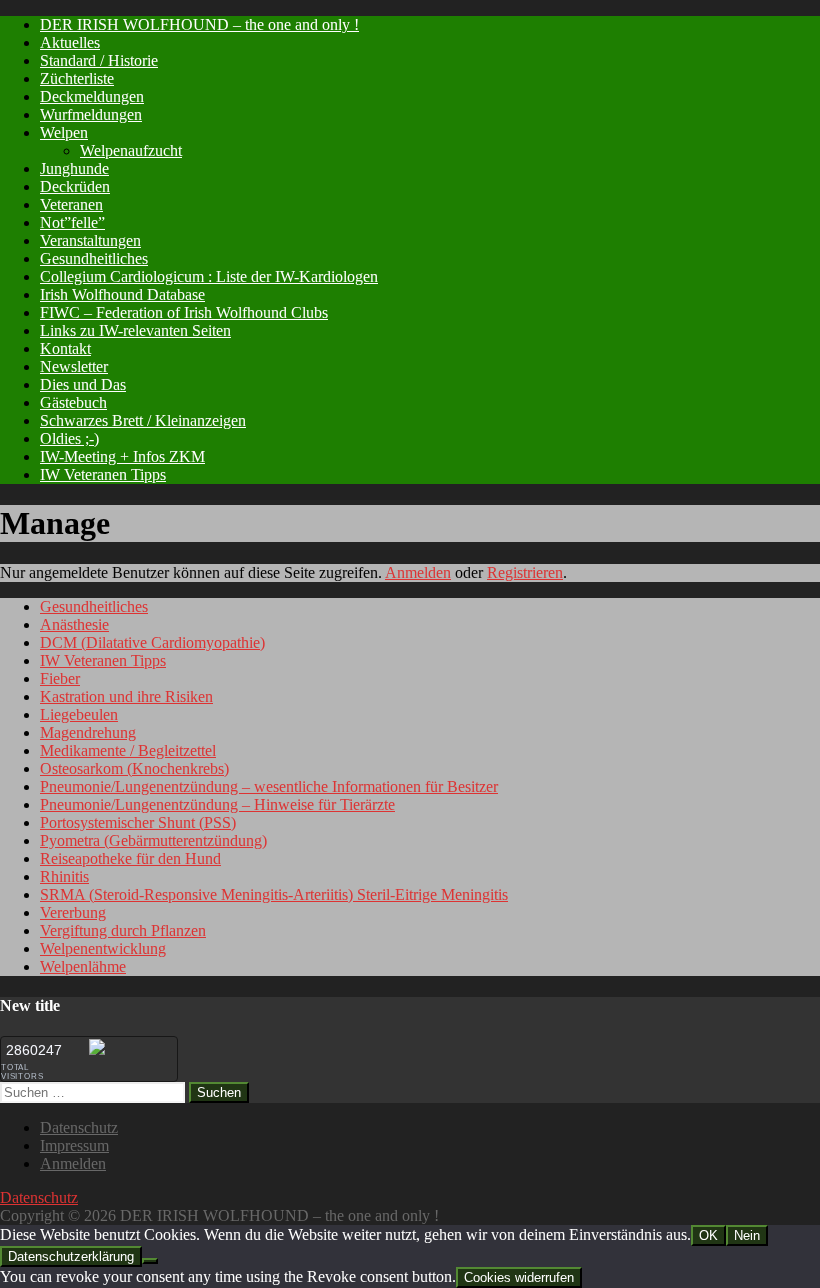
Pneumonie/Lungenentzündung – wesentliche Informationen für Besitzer (269, 786)
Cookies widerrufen (519, 1277)
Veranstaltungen (90, 240)
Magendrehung (88, 732)
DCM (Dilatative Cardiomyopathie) (152, 642)
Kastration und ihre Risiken (126, 696)
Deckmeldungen (92, 96)
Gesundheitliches (94, 258)
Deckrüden (75, 186)
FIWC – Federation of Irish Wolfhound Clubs (184, 312)
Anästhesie (74, 624)
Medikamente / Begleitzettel (128, 750)
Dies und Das (83, 384)
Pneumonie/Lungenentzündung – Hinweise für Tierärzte (217, 804)
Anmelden (418, 572)
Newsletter (74, 366)
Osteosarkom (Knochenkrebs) (134, 768)
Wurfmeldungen (91, 114)
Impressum (74, 1145)
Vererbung (73, 912)
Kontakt (65, 348)
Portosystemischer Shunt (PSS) (138, 822)
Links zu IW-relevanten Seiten (135, 330)
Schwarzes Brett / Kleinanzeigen (143, 420)
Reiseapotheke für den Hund (130, 858)
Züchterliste (77, 78)
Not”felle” (72, 222)
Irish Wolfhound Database (122, 294)
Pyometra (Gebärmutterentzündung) (153, 840)
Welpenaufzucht (131, 150)
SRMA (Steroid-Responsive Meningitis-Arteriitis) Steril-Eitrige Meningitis (274, 894)
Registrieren (525, 572)
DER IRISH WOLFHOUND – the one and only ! (199, 24)
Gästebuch (73, 402)
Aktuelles (70, 42)
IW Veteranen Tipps (103, 474)
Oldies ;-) (69, 438)
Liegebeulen (79, 714)
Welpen (64, 132)
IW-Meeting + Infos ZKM (122, 456)
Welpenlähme (83, 966)
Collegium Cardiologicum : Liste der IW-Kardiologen (209, 276)
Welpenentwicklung (103, 948)
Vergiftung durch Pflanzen (123, 930)
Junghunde (74, 168)
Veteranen (71, 204)
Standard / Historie (99, 60)
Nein (747, 1235)
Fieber (60, 678)
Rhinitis (64, 876)
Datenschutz (79, 1127)
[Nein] (150, 1261)
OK (708, 1235)
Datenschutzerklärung (71, 1256)
